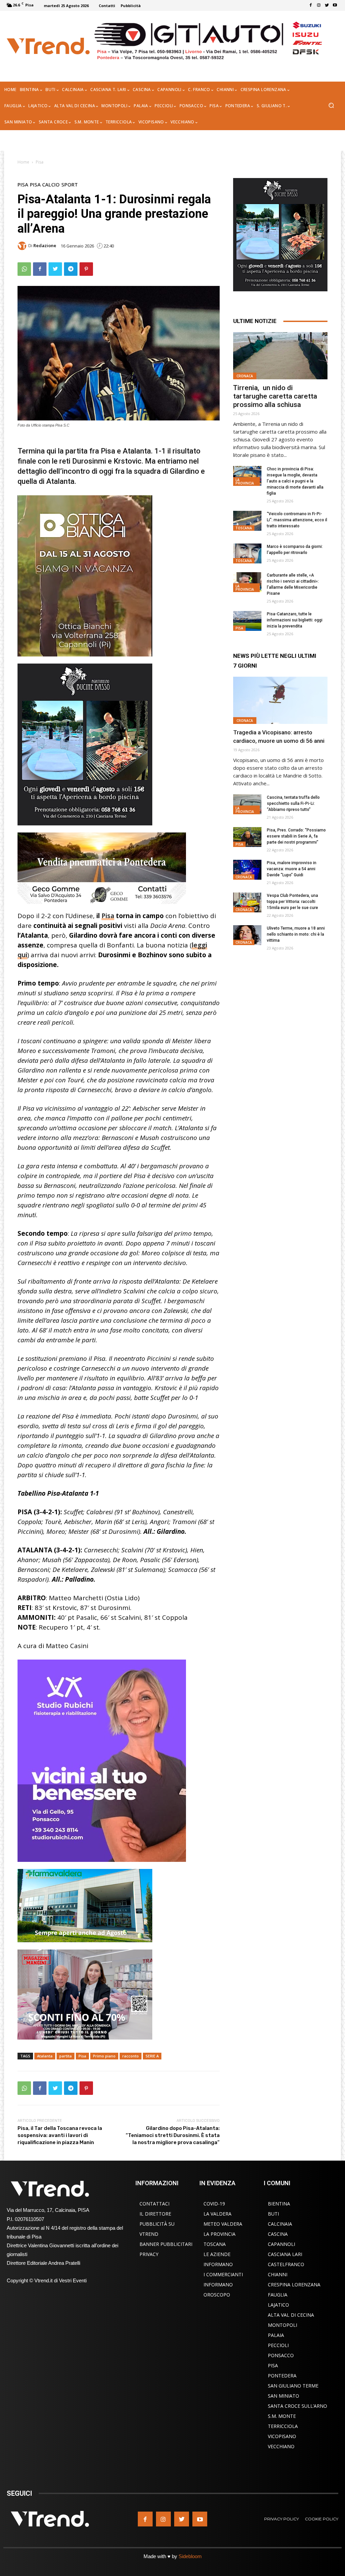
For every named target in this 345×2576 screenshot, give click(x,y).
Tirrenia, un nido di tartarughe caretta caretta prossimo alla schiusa (275, 396)
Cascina (278, 2234)
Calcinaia (280, 2224)
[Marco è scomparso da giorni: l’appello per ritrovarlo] (247, 553)
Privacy (149, 2254)
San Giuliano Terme (293, 2386)
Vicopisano (282, 2436)
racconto (131, 2056)
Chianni (278, 2274)
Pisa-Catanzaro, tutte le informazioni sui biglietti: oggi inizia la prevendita (295, 620)
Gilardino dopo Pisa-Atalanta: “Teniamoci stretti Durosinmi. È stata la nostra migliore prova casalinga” (173, 2135)
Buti (273, 2214)
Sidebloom (190, 2556)
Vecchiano (281, 2446)
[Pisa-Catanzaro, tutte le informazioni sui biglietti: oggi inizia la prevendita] (247, 621)
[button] (331, 106)
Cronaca (245, 376)
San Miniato (284, 2396)
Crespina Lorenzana (294, 2285)
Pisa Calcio (45, 185)
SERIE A (152, 2056)
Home (23, 162)
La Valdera (217, 2214)
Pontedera (282, 2376)
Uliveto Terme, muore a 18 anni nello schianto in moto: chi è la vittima (296, 934)
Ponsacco (281, 2355)
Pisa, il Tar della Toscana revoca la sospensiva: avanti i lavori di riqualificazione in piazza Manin (60, 2135)
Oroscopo (217, 2295)
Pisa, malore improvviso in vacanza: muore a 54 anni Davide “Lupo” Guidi (292, 869)
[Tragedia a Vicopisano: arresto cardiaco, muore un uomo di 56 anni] (280, 700)
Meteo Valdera (223, 2224)
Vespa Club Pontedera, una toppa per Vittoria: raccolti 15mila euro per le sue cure (292, 902)
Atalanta (45, 2056)
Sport (70, 185)
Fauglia (278, 2295)
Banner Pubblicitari (166, 2244)
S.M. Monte (282, 2416)
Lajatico (278, 2305)
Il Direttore (155, 2214)
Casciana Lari (285, 2254)
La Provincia (245, 481)
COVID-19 (214, 2204)
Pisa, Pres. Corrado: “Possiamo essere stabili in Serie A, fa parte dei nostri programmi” (296, 836)
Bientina (279, 2204)
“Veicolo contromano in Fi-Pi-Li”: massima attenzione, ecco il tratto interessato (297, 520)
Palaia (276, 2335)
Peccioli (278, 2345)
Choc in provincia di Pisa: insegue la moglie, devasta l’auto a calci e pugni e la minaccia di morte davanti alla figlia (295, 481)
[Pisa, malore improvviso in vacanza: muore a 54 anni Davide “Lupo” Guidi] (247, 870)
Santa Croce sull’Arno (297, 2406)
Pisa (40, 162)
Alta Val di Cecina (291, 2315)
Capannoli (281, 2244)
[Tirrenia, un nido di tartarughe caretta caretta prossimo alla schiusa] (280, 356)
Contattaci (154, 2204)
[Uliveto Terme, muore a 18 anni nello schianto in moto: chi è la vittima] (247, 935)
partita (66, 2056)
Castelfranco (286, 2264)
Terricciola (283, 2426)
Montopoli (283, 2325)
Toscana (244, 528)
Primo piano (104, 2056)
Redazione (45, 246)
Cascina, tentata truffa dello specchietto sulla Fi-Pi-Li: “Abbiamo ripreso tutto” (293, 803)
